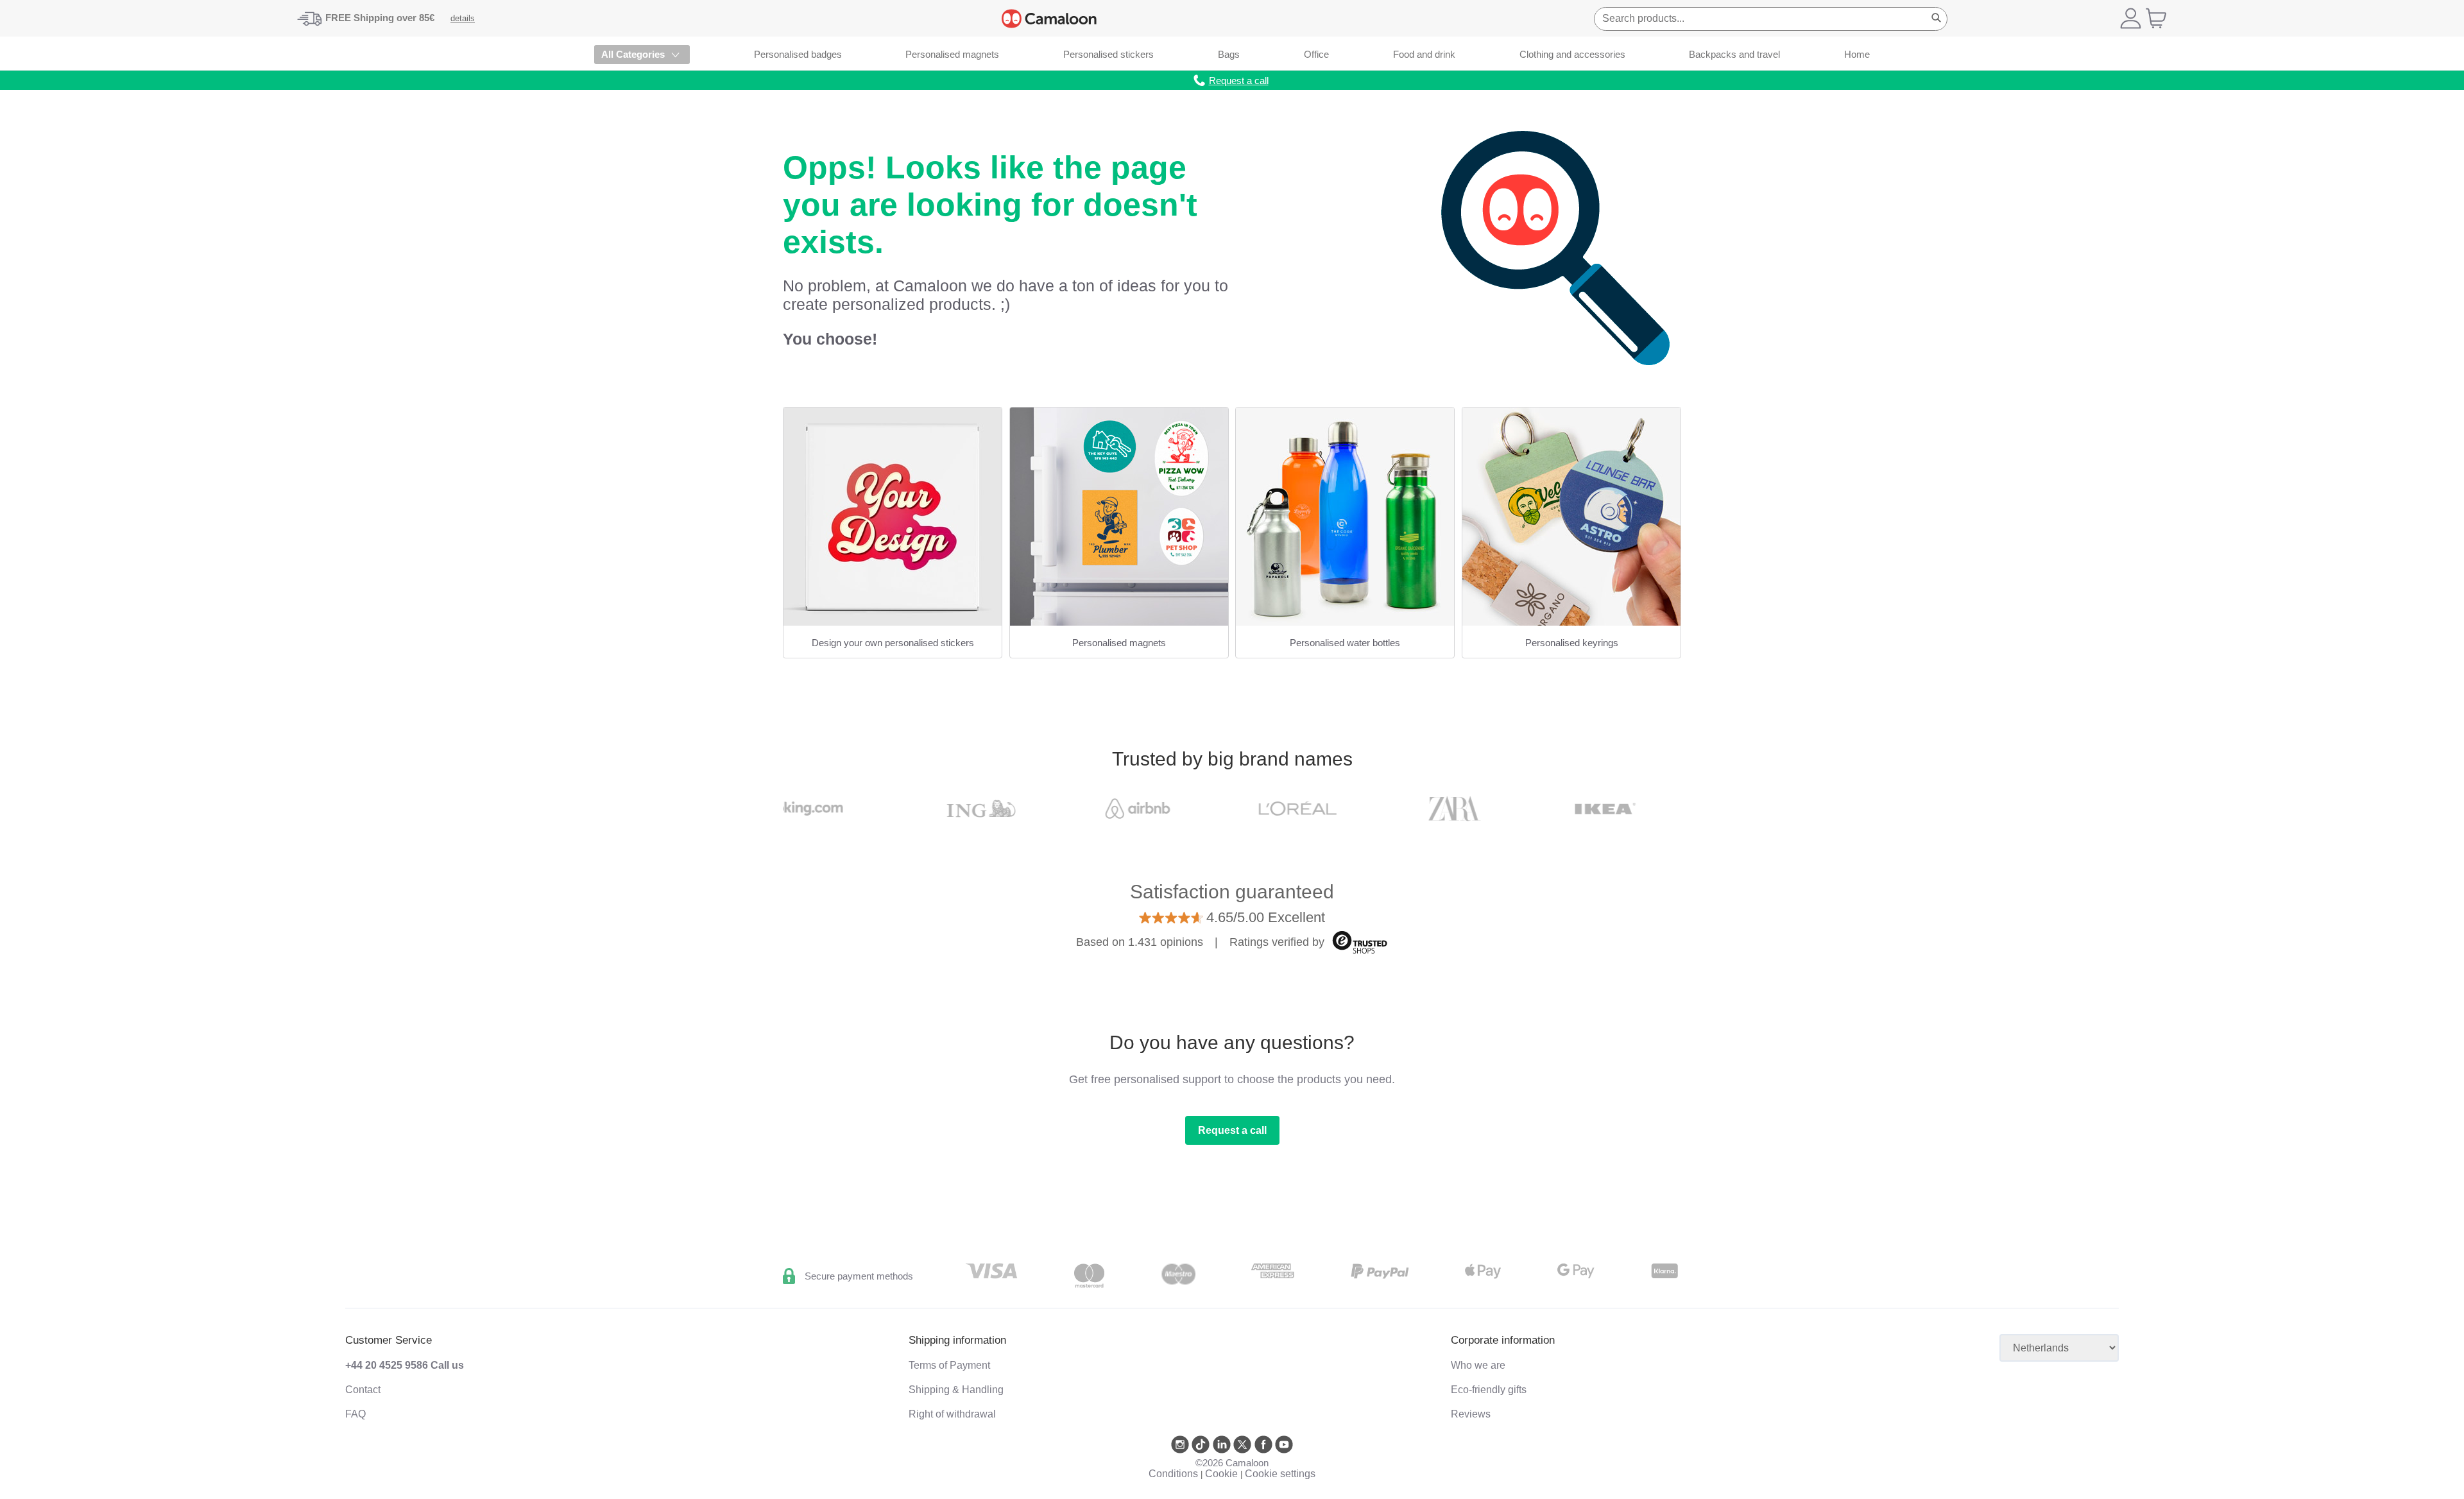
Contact (363, 1390)
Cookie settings (1280, 1474)
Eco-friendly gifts (1489, 1390)
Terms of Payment (949, 1365)
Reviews (1471, 1414)
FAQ (355, 1414)
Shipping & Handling (956, 1390)
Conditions (1173, 1474)
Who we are (1478, 1365)
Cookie (1221, 1474)
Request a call (1232, 1130)
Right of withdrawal (952, 1414)
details (463, 18)
